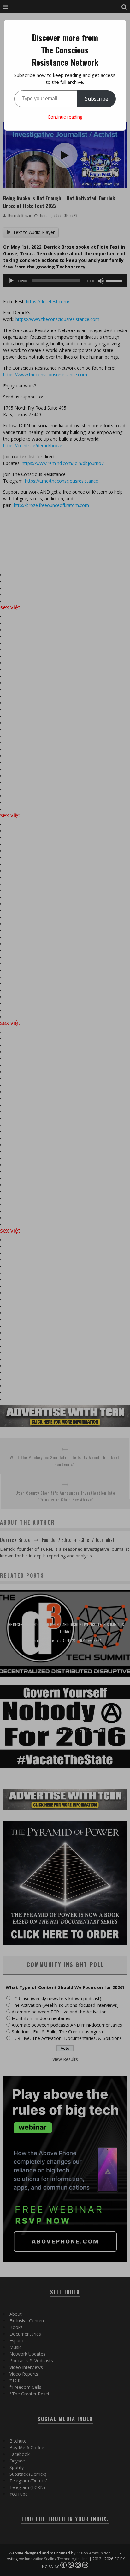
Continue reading (65, 117)
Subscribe (97, 99)
